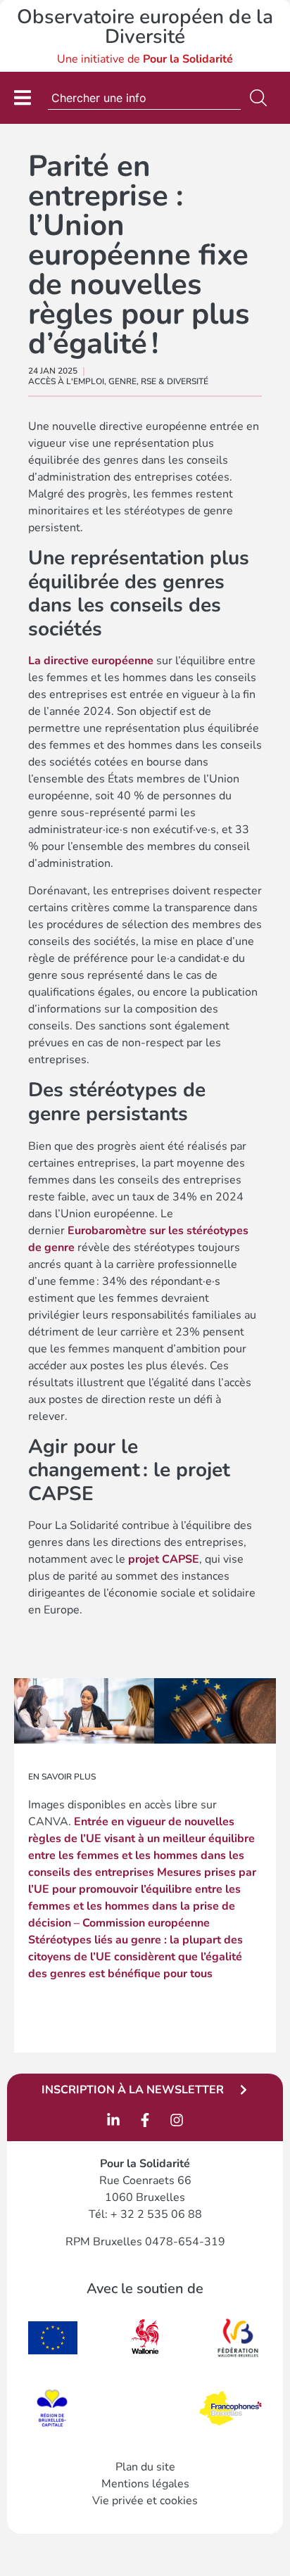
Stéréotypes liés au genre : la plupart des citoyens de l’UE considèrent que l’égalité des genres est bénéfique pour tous (135, 1957)
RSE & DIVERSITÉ (175, 381)
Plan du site (145, 2467)
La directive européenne (91, 661)
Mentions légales (145, 2484)
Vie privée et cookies (145, 2501)
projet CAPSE (164, 1559)
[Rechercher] (261, 98)
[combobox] (144, 98)
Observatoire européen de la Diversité (145, 27)
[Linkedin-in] (113, 2120)
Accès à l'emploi (66, 381)
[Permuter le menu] (23, 97)
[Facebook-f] (145, 2120)
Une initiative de (145, 59)
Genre (122, 381)
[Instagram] (177, 2120)
